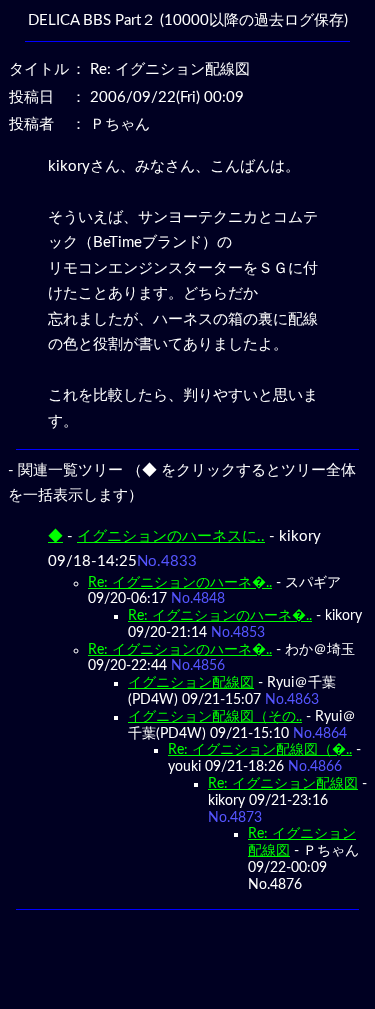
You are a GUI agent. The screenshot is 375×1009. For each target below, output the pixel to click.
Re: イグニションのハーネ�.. (180, 583)
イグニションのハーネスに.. (171, 536)
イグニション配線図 (191, 683)
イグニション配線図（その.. (215, 717)
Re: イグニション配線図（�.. (260, 750)
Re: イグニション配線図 (283, 784)
